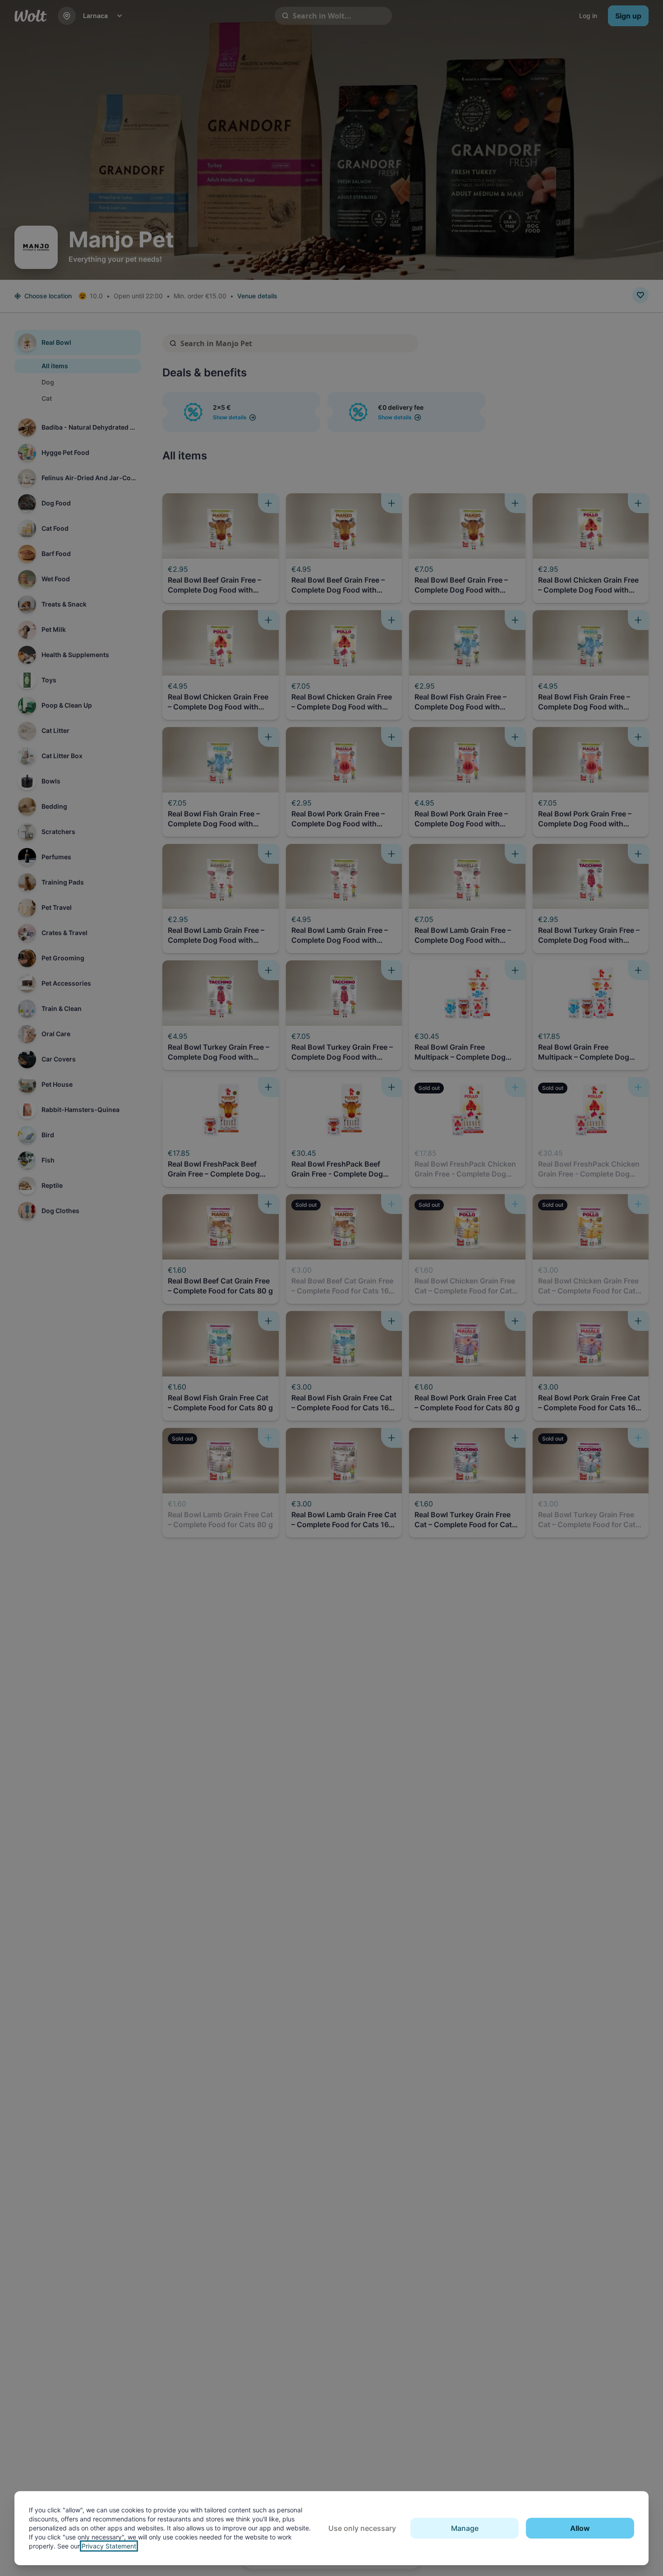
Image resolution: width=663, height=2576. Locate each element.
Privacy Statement (109, 2546)
